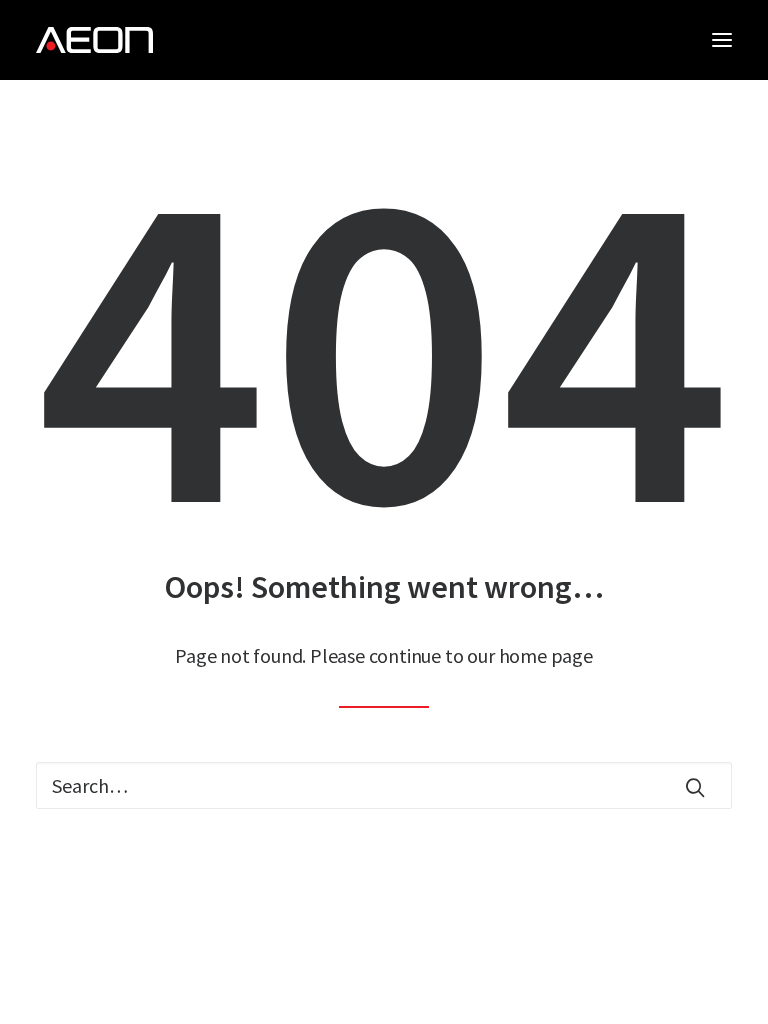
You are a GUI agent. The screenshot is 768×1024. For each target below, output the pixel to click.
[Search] (384, 785)
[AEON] (94, 40)
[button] (722, 40)
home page (546, 655)
